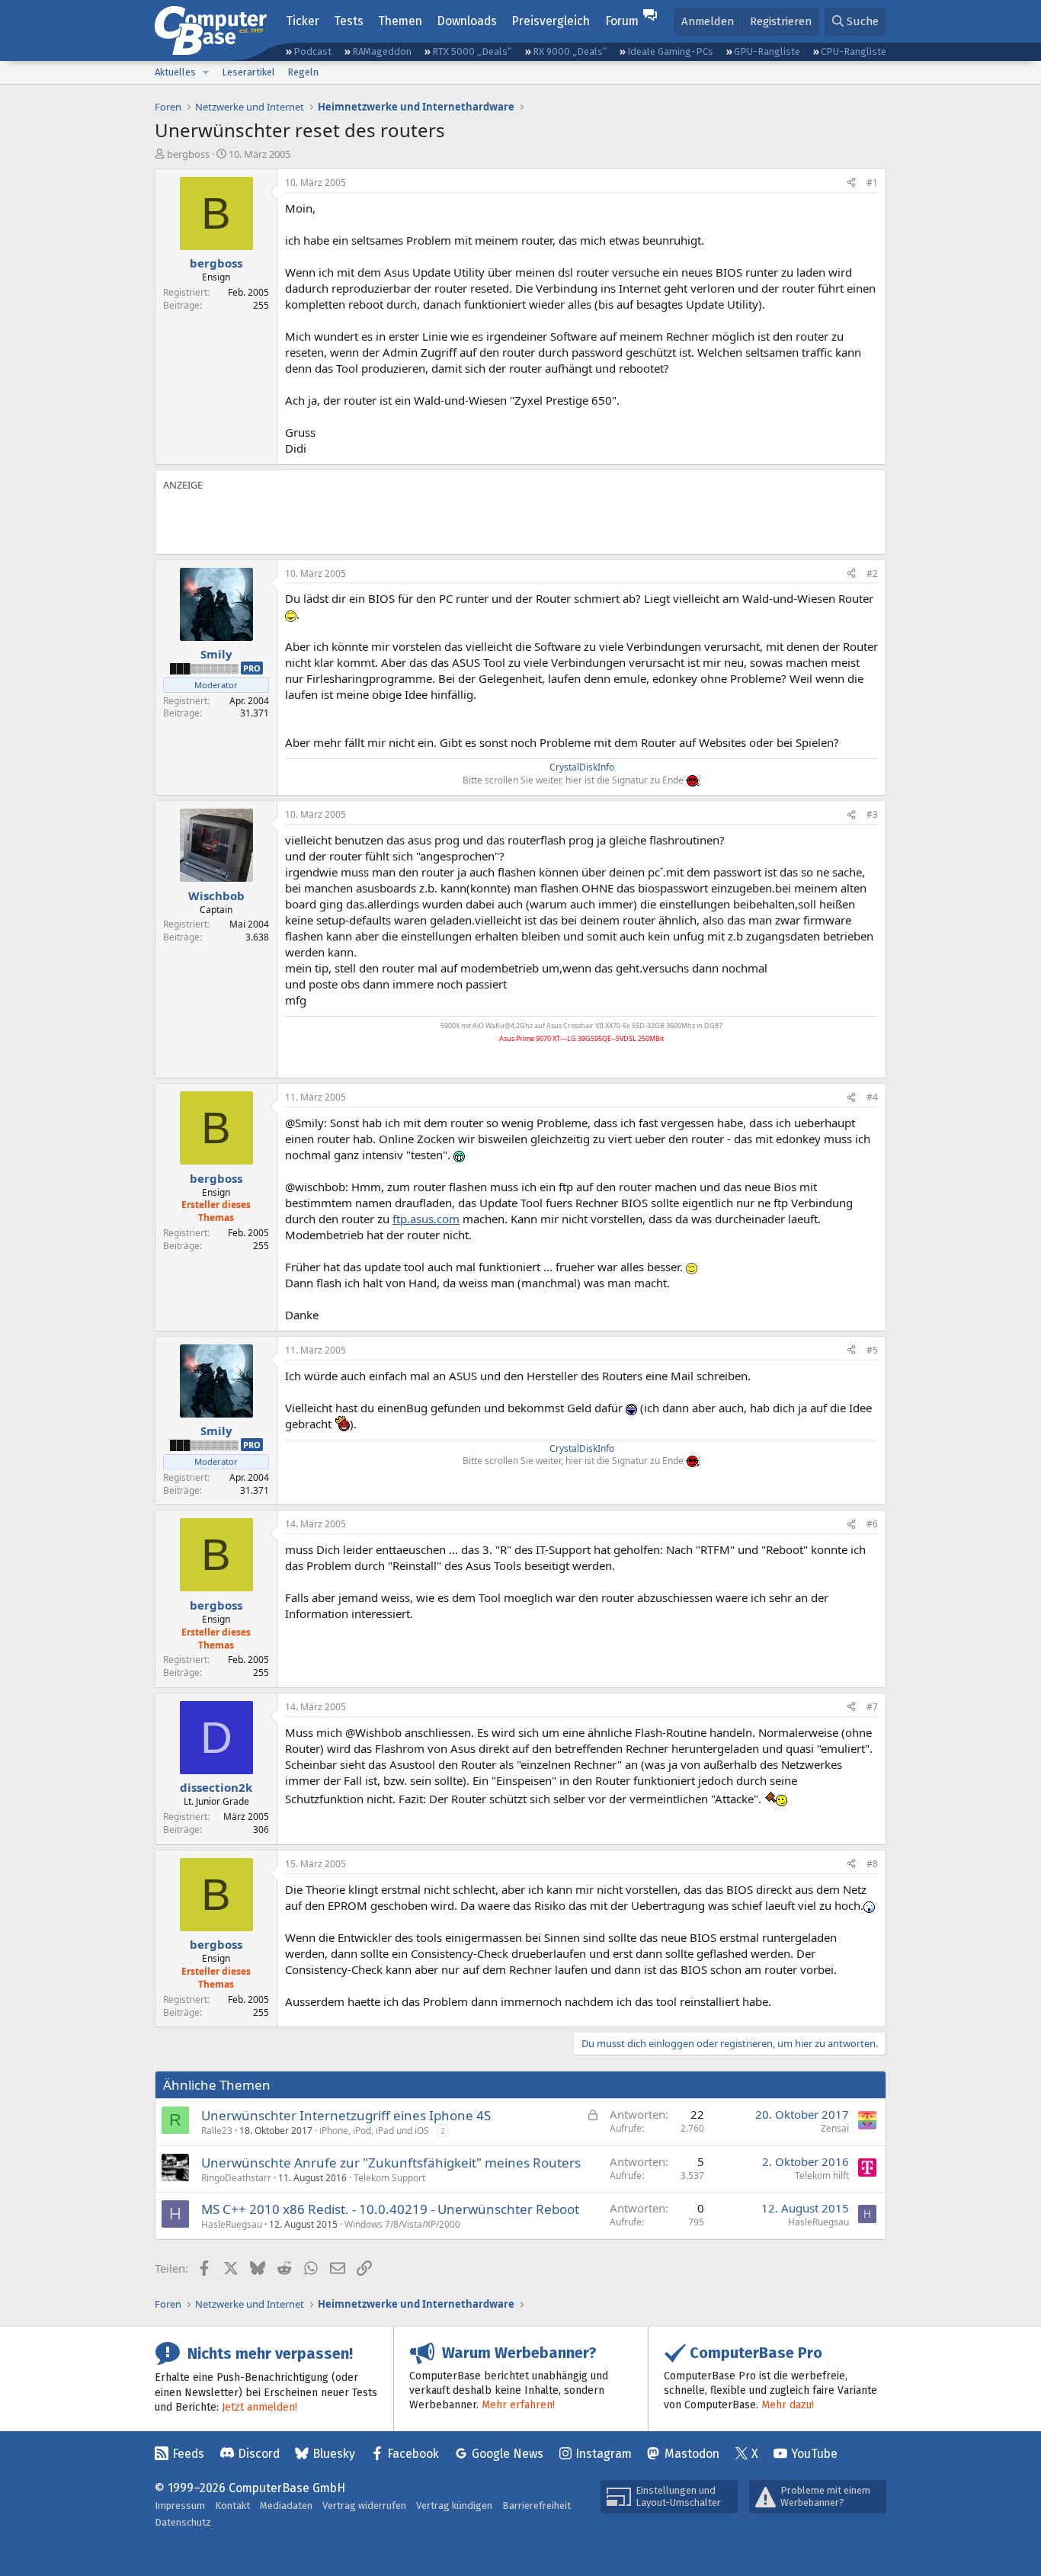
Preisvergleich (551, 21)
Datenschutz (183, 2522)
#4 (872, 1097)
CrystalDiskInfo (582, 767)
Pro (252, 668)
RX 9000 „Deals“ (570, 51)
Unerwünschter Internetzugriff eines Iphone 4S (346, 2115)
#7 (872, 1707)
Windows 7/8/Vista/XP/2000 (402, 2224)
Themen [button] (400, 21)
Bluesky (334, 2454)
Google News (508, 2454)
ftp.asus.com (426, 1219)
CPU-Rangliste (854, 51)
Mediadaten (286, 2506)
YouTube (814, 2454)
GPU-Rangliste (767, 51)
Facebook (413, 2454)
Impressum (180, 2506)
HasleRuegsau (232, 2224)
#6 (872, 1524)
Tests (349, 21)
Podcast (312, 51)
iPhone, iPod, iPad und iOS (374, 2131)
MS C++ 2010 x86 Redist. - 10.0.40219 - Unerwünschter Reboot (390, 2209)
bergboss (188, 154)
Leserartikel (248, 72)
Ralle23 (217, 2131)
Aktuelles (175, 72)
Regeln (303, 72)
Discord (259, 2454)
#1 (872, 183)
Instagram (604, 2454)
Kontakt (232, 2506)
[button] (206, 72)
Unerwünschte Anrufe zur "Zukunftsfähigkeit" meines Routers (391, 2163)
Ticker (303, 21)
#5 (872, 1350)
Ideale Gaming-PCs (670, 51)
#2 (872, 574)
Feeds (188, 2454)
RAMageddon (382, 51)
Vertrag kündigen (454, 2506)
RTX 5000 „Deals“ (472, 51)
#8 (872, 1864)
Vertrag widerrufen (364, 2506)
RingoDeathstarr (236, 2178)
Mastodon (692, 2454)
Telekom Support (389, 2178)
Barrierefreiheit (537, 2506)
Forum (622, 21)
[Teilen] (851, 183)
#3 (872, 814)
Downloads (467, 21)
